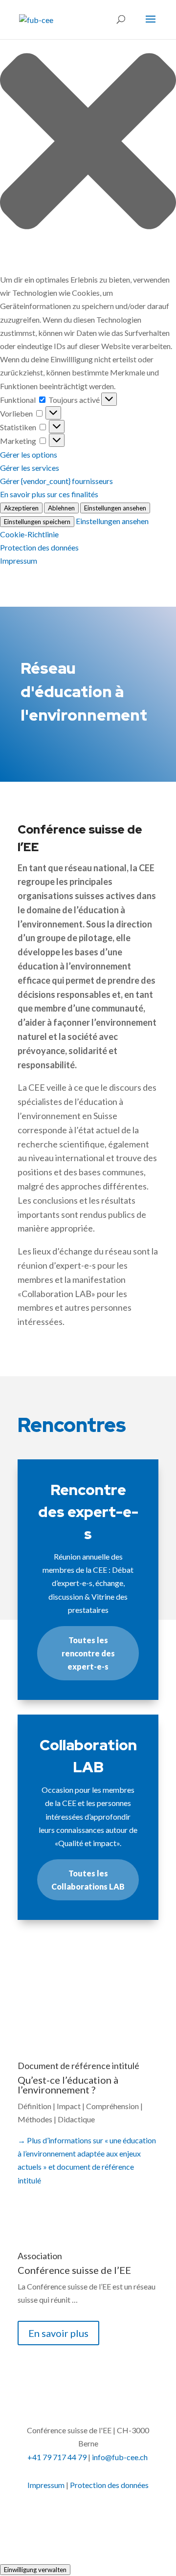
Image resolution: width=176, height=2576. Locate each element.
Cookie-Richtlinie (29, 534)
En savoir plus (78, 2000)
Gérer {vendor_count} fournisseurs (56, 481)
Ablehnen (61, 508)
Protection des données (39, 547)
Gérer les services (30, 468)
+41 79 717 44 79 (57, 2457)
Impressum (19, 561)
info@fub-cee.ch (120, 2457)
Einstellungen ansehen (115, 508)
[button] (88, 143)
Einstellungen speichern (37, 522)
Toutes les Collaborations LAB (88, 1880)
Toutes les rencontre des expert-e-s (88, 1653)
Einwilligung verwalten (35, 2570)
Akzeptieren (21, 508)
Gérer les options (29, 454)
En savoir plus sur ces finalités (49, 494)
